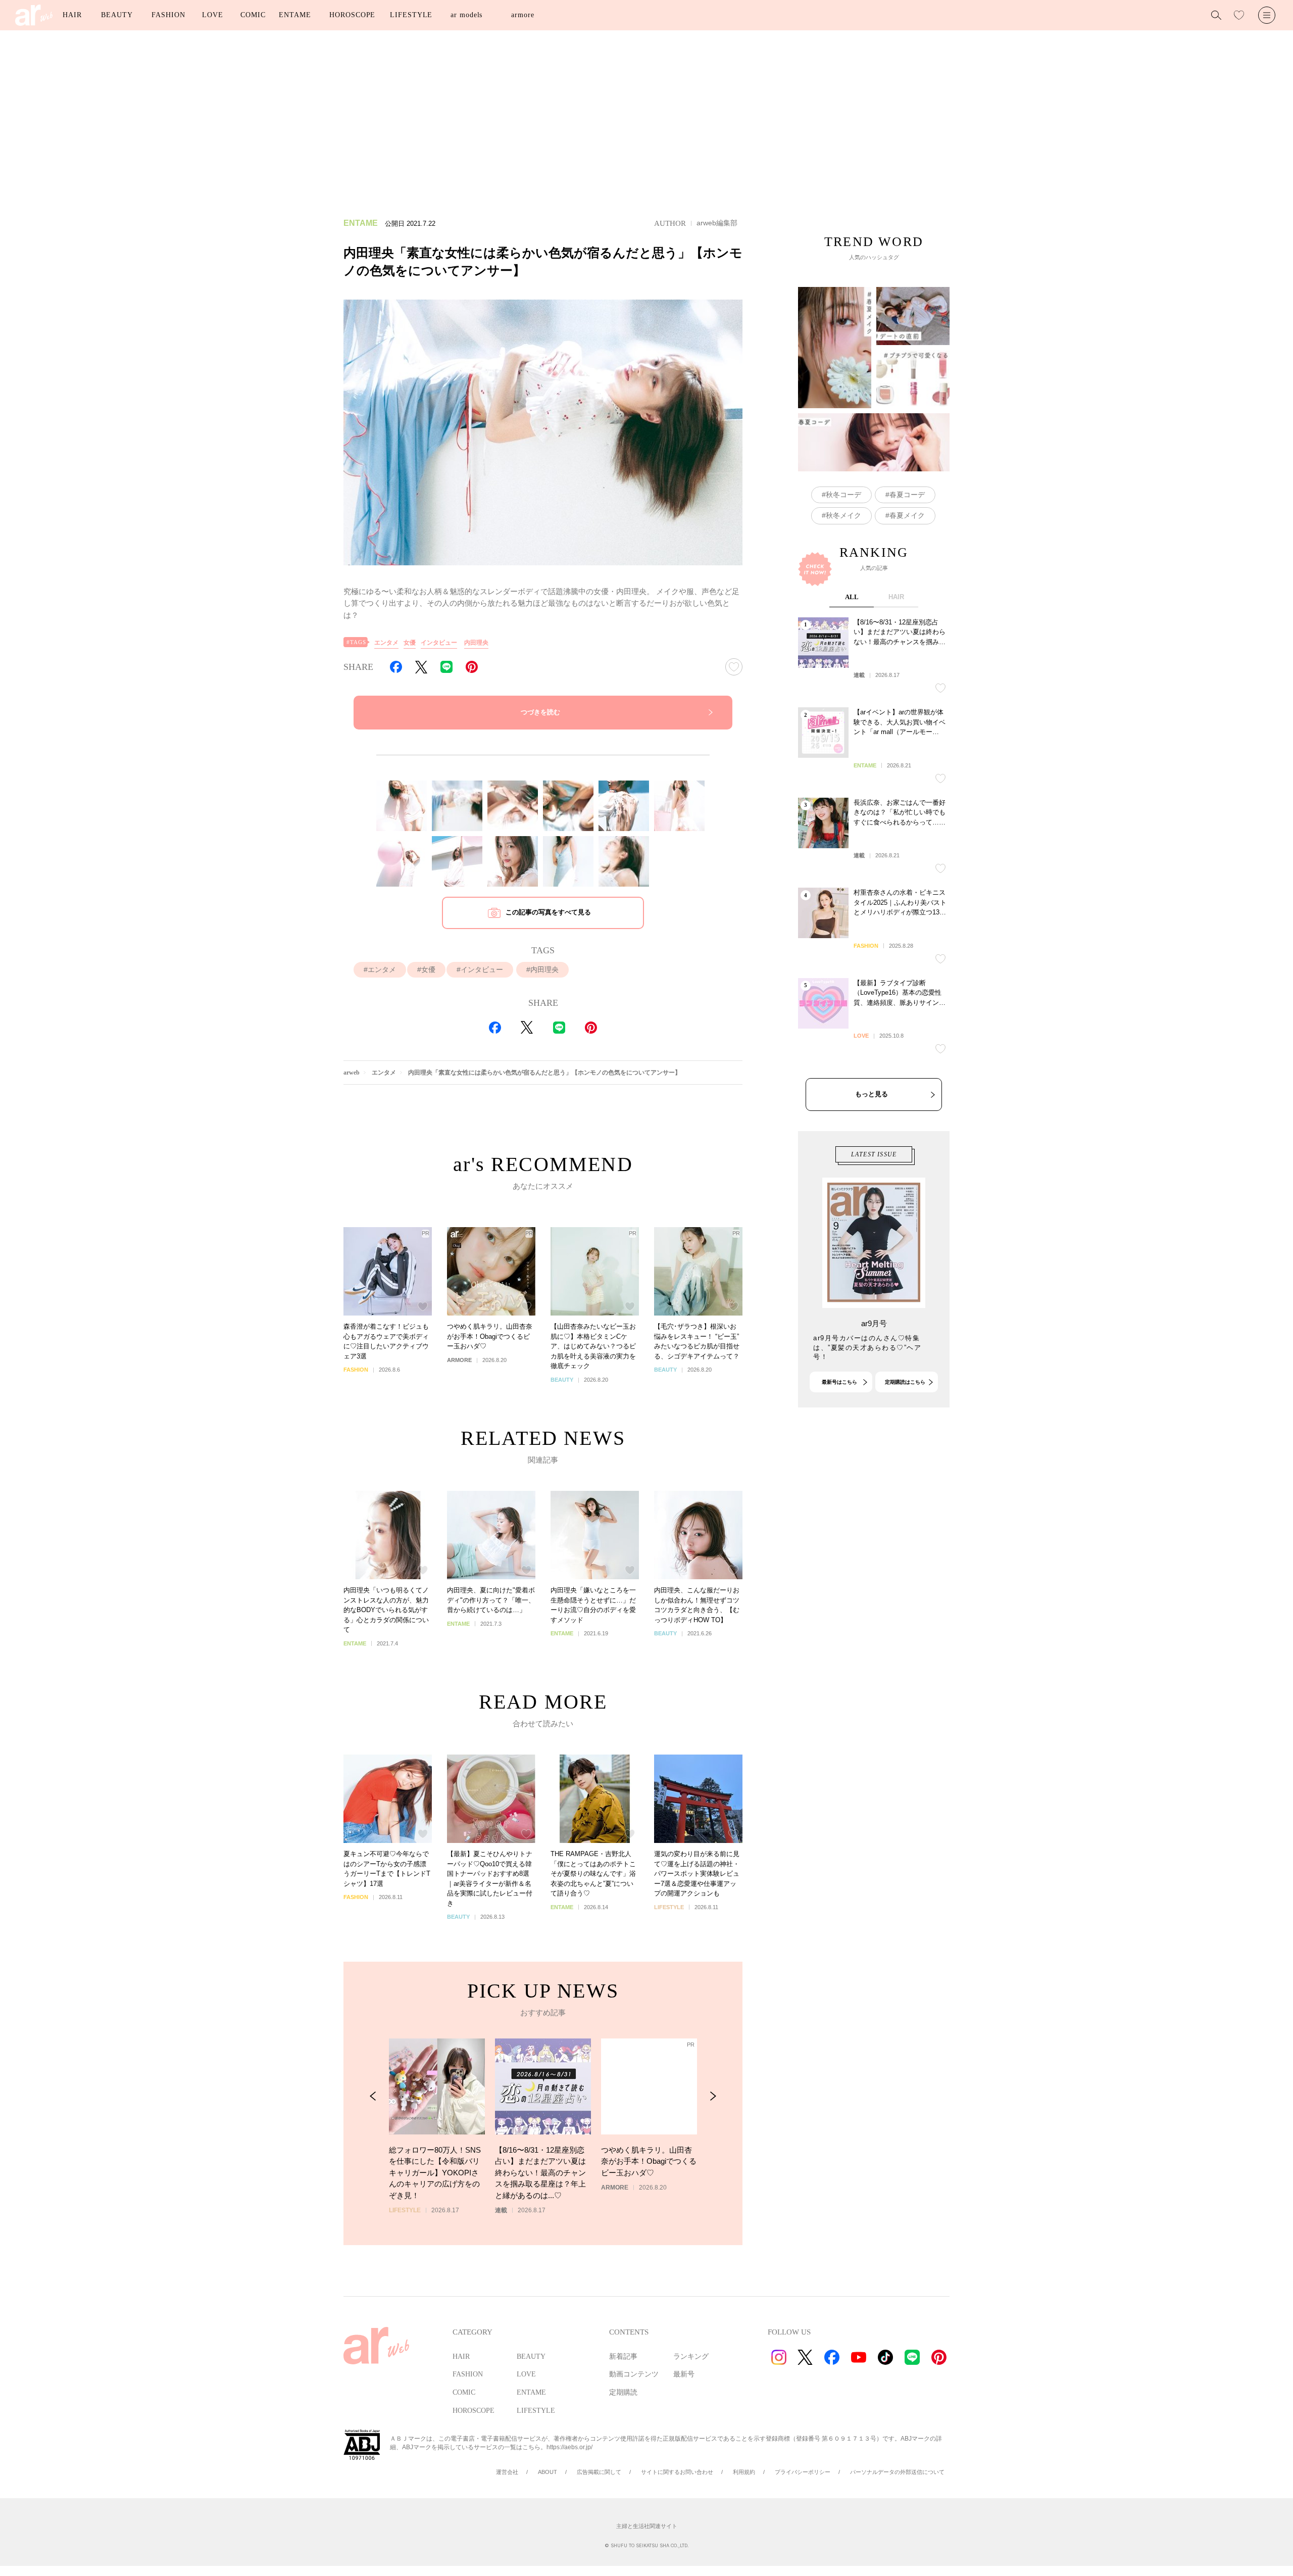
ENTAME (295, 15)
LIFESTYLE (411, 15)
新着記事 (623, 2356)
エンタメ (386, 643)
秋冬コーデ (843, 495)
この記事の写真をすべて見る (548, 912)
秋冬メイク (843, 515)
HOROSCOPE (352, 15)
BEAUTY (117, 15)
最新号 (684, 2374)
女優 (410, 643)
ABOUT (548, 2472)
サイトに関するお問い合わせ (677, 2472)
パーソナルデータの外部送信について (897, 2472)
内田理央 (476, 643)
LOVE (213, 15)
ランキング (691, 2356)
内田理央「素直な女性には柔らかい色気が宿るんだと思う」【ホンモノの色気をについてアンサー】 (544, 1073)
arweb (352, 1073)
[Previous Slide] (373, 2096)
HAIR (72, 15)
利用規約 (744, 2472)
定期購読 (623, 2392)
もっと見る (872, 1094)
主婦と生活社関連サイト (647, 2526)
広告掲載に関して (599, 2472)
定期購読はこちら (905, 1382)
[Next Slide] (713, 2096)
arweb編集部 (717, 223)
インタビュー (439, 643)
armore (523, 15)
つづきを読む (540, 712)
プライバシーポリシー (803, 2472)
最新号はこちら (839, 1382)
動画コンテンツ (634, 2374)
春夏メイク (907, 515)
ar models (466, 15)
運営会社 (507, 2472)
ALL (852, 597)
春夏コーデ (907, 495)
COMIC (253, 15)
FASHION (168, 15)
